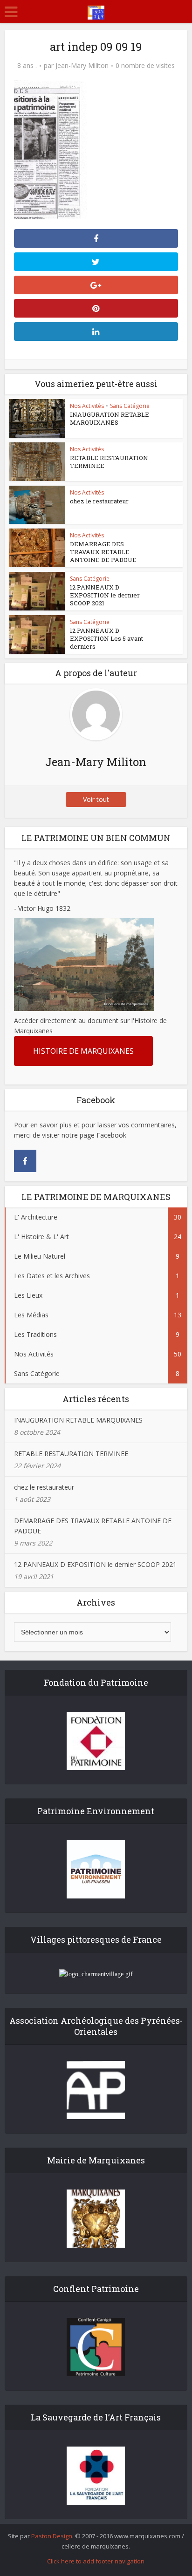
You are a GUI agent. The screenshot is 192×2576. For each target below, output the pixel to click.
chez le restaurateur (99, 501)
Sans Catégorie (130, 406)
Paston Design (52, 2536)
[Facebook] (25, 1161)
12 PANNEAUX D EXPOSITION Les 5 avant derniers (106, 638)
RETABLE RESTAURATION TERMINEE (109, 462)
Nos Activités (87, 406)
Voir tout (96, 799)
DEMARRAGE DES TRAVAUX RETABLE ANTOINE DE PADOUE (103, 552)
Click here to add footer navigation (96, 2561)
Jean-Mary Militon (82, 66)
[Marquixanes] (96, 11)
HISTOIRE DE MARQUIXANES (83, 1051)
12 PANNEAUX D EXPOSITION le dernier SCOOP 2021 (105, 595)
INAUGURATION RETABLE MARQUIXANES (110, 418)
